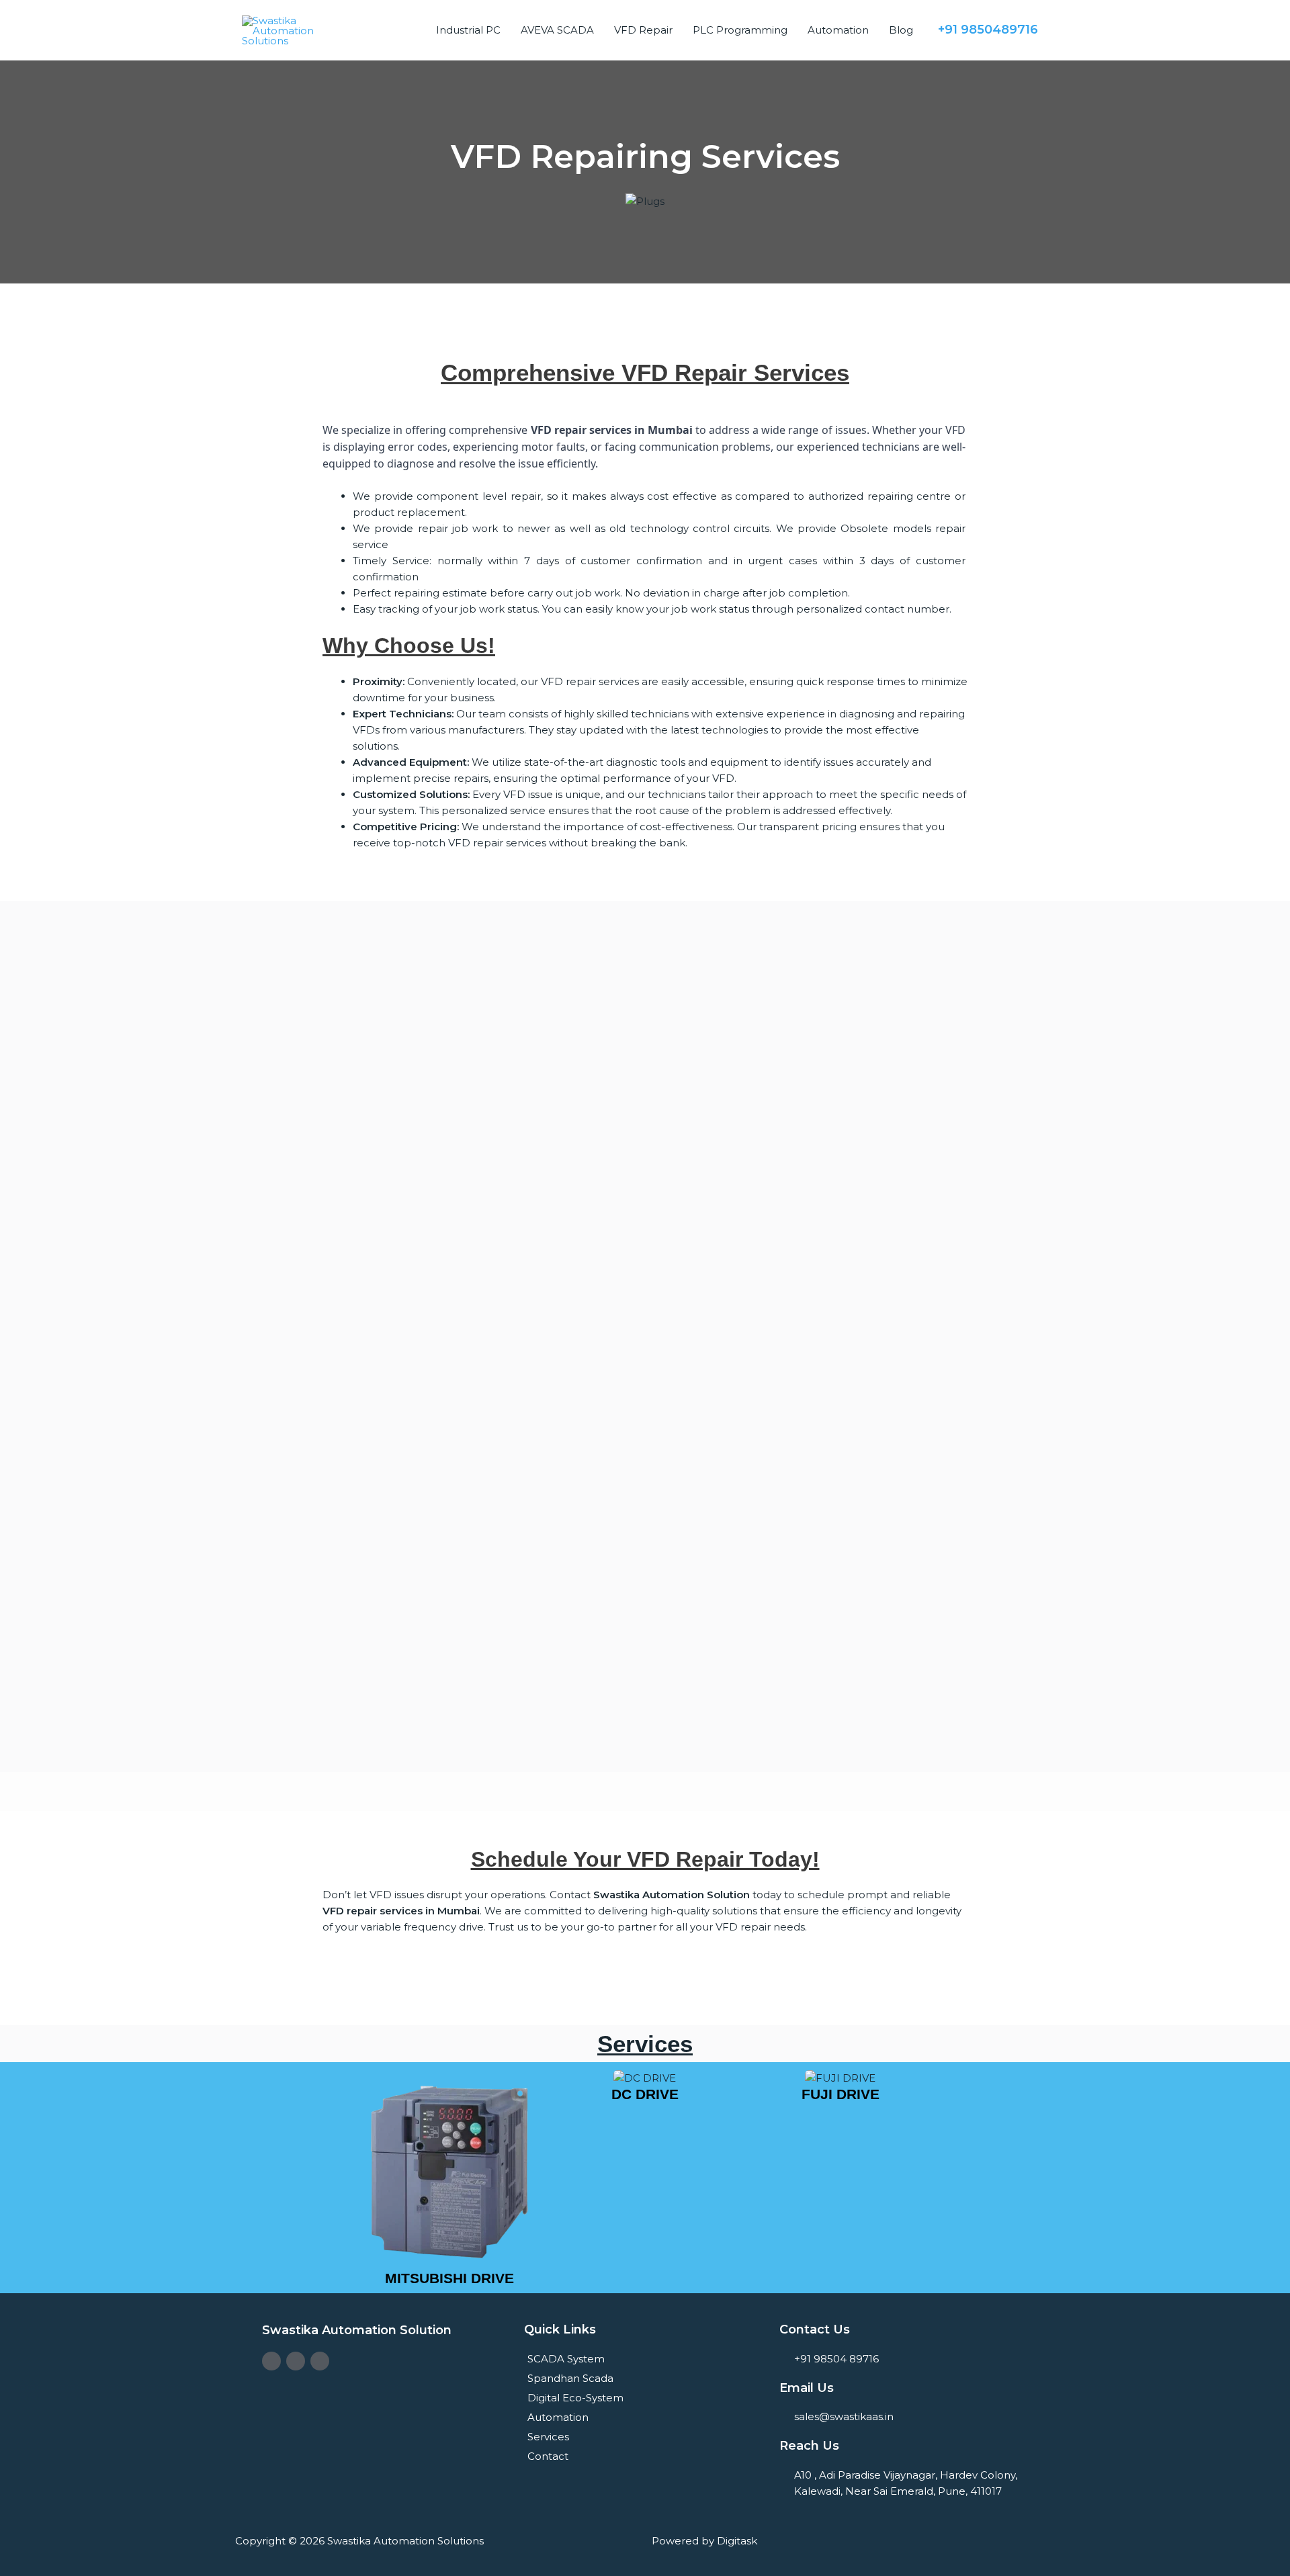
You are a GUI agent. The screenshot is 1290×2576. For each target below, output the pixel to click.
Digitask (737, 2541)
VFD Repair (643, 30)
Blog (901, 30)
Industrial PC (468, 30)
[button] (338, 2178)
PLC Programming (740, 30)
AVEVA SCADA (557, 30)
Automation (838, 30)
